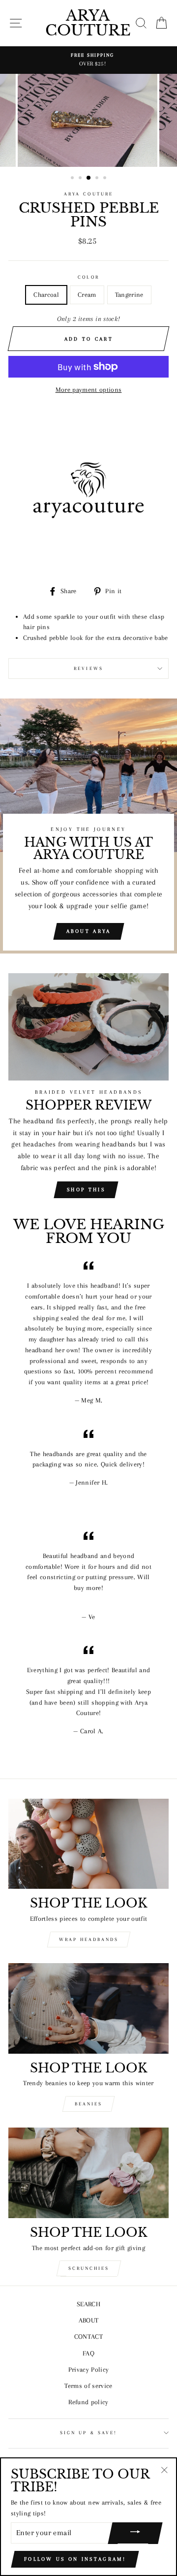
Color (88, 277)
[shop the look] (88, 1844)
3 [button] (89, 178)
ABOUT (89, 2320)
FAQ (88, 2353)
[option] (88, 60)
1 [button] (73, 179)
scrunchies (89, 2268)
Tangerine (129, 295)
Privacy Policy (89, 2369)
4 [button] (98, 179)
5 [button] (106, 179)
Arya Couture (88, 23)
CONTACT (88, 2337)
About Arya (89, 931)
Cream (87, 295)
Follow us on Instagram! (75, 2559)
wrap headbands (89, 1939)
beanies (88, 2104)
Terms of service (88, 2386)
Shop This (86, 1190)
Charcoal (46, 295)
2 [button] (81, 179)
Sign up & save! (88, 2433)
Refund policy (88, 2402)
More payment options (89, 390)
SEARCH (88, 2304)
